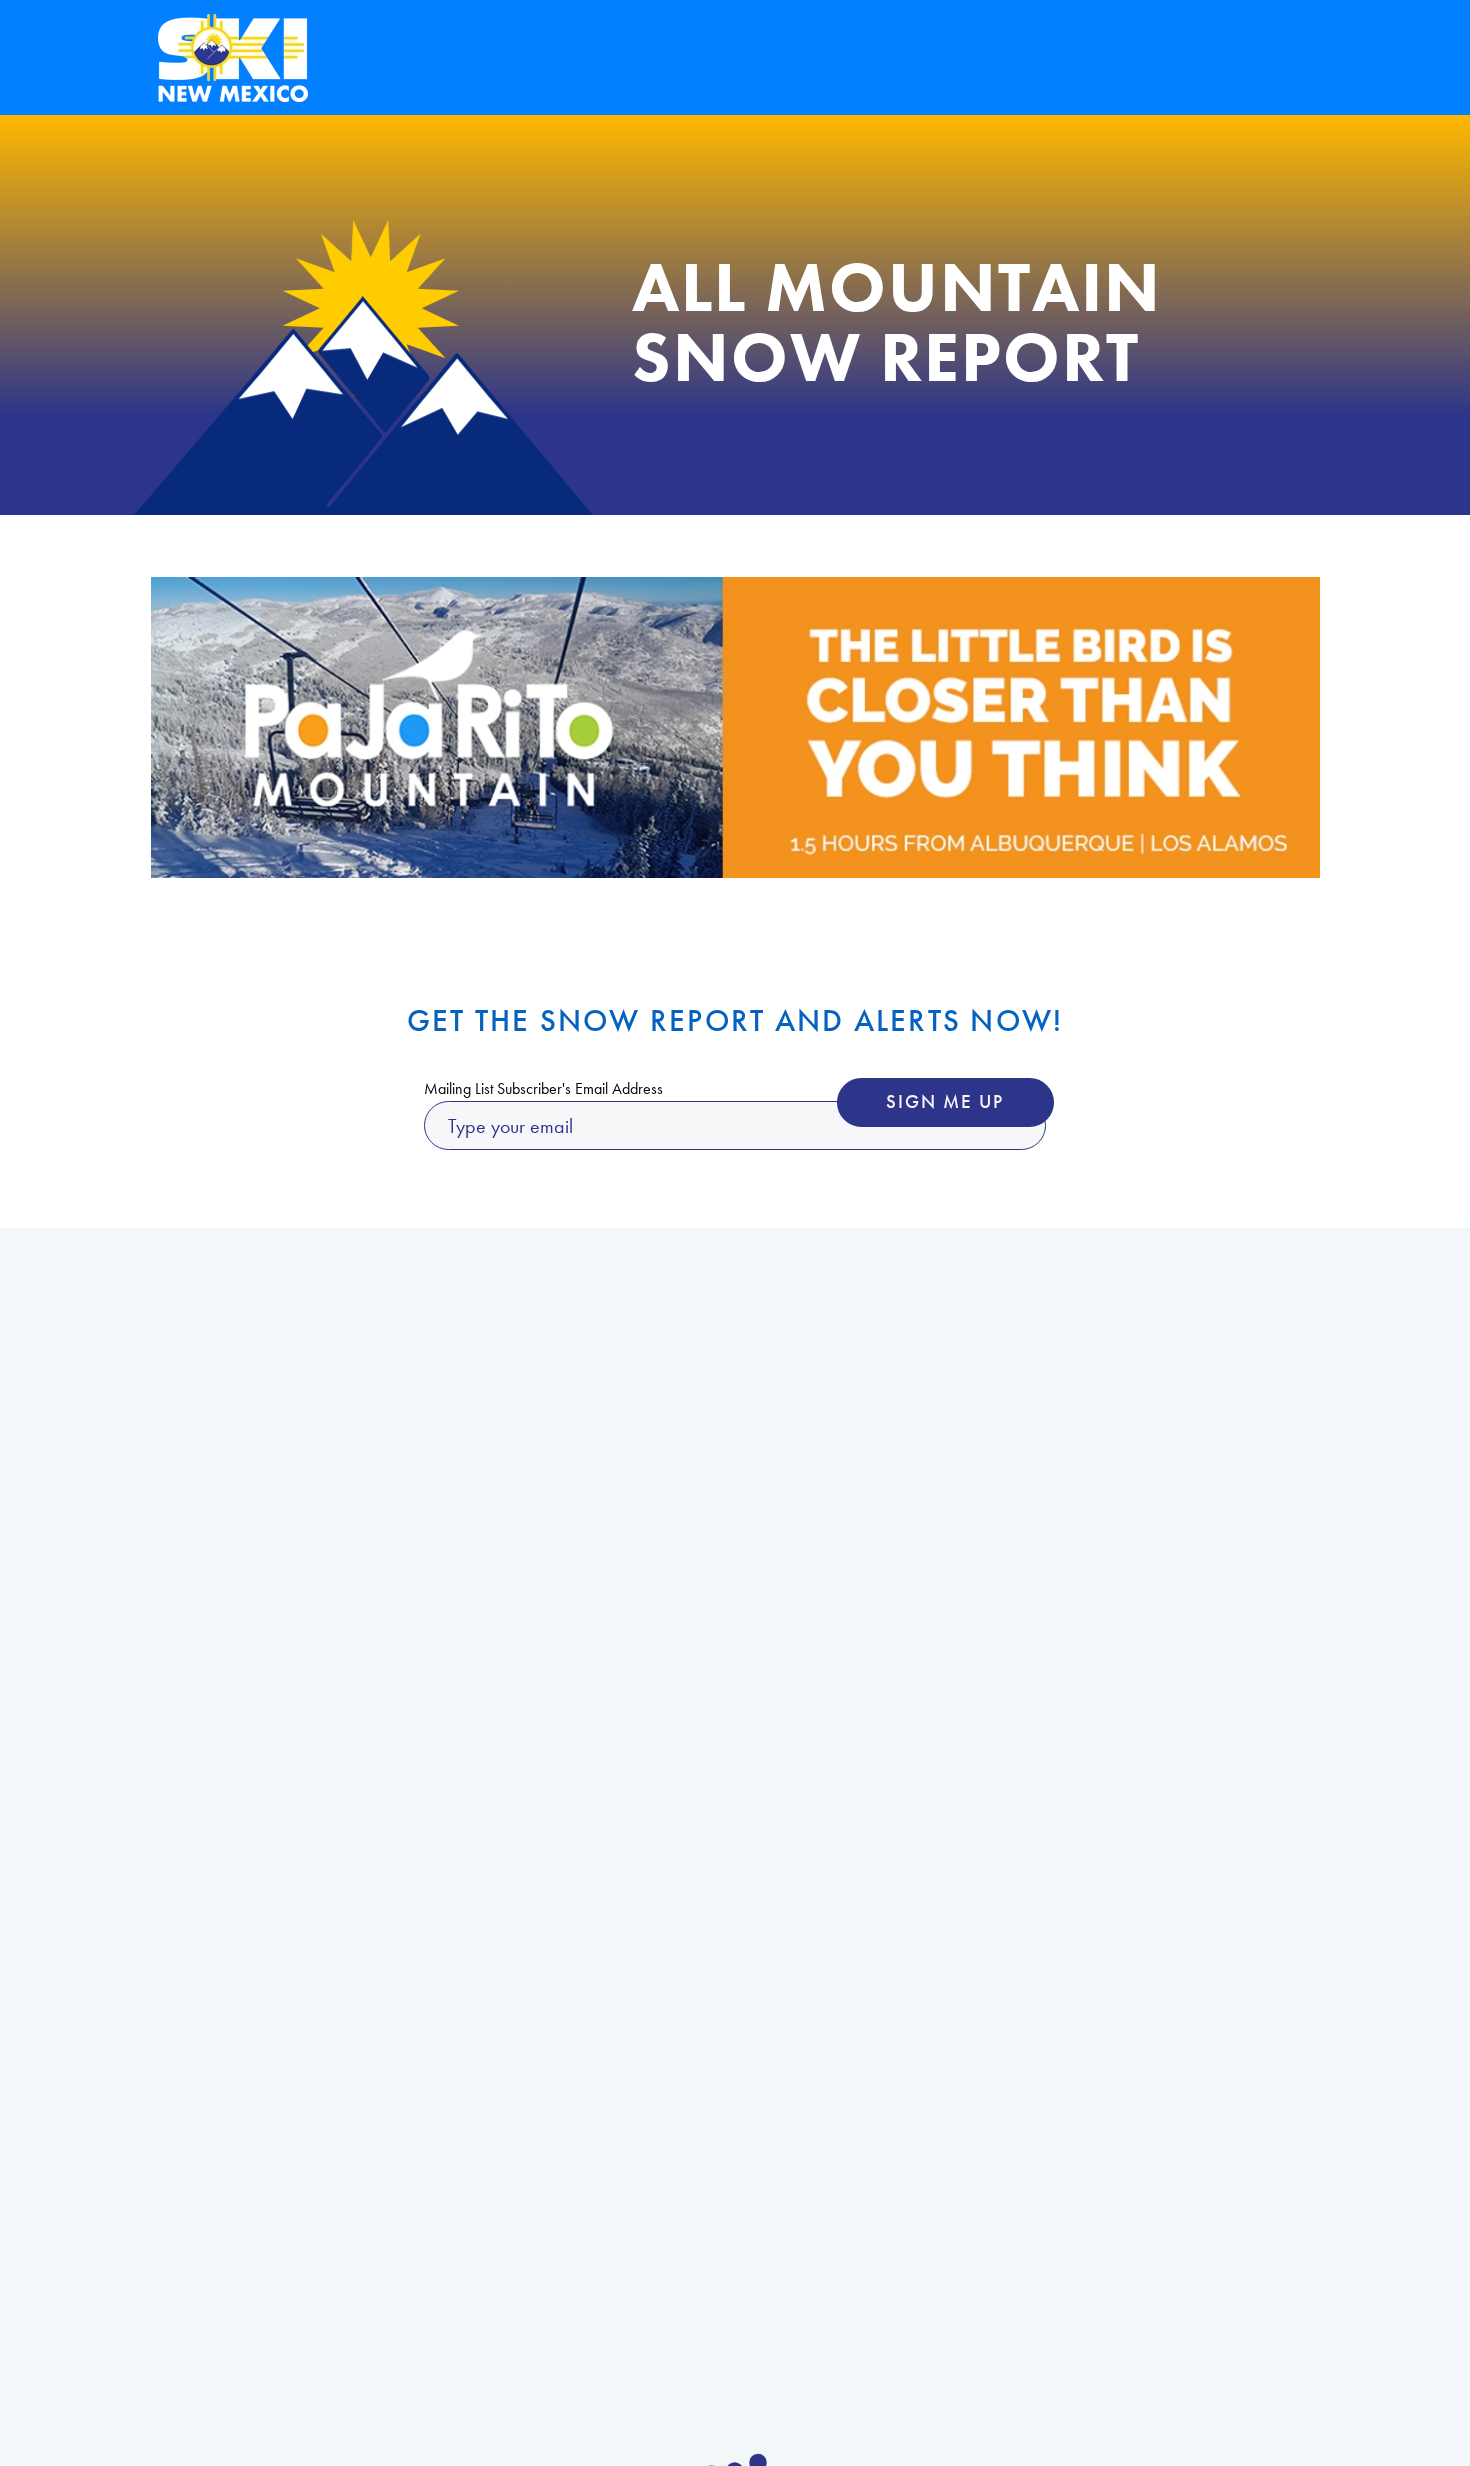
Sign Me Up (945, 1102)
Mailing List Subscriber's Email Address (543, 1089)
